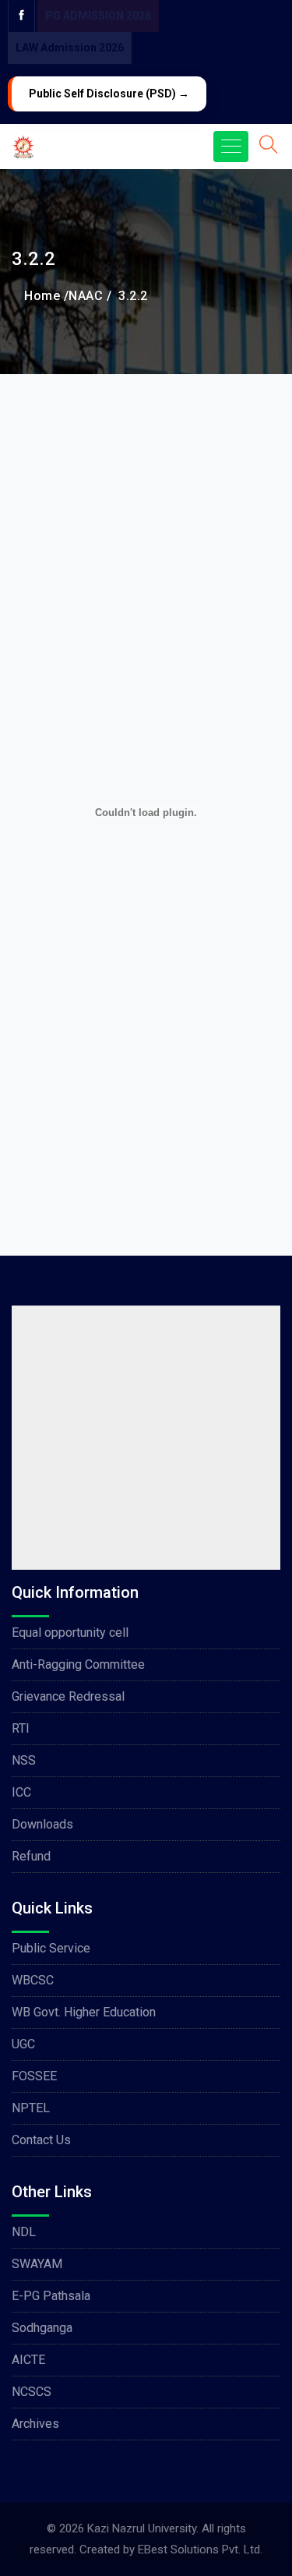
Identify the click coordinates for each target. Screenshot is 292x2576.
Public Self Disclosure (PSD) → (109, 94)
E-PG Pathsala (51, 2296)
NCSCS (32, 2392)
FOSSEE (34, 2076)
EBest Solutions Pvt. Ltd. (200, 2549)
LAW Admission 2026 (70, 48)
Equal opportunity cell (70, 1633)
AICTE (28, 2360)
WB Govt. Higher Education (84, 2012)
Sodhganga (42, 2328)
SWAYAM (37, 2264)
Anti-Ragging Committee (78, 1664)
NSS (24, 1760)
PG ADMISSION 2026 (98, 16)
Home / (46, 296)
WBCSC (33, 1980)
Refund (31, 1856)
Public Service (51, 1948)
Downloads (42, 1824)
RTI (21, 1728)
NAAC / (90, 296)
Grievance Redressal (68, 1696)
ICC (21, 1792)
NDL (24, 2232)
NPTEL (31, 2108)
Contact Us (41, 2140)
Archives (35, 2424)
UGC (23, 2044)
